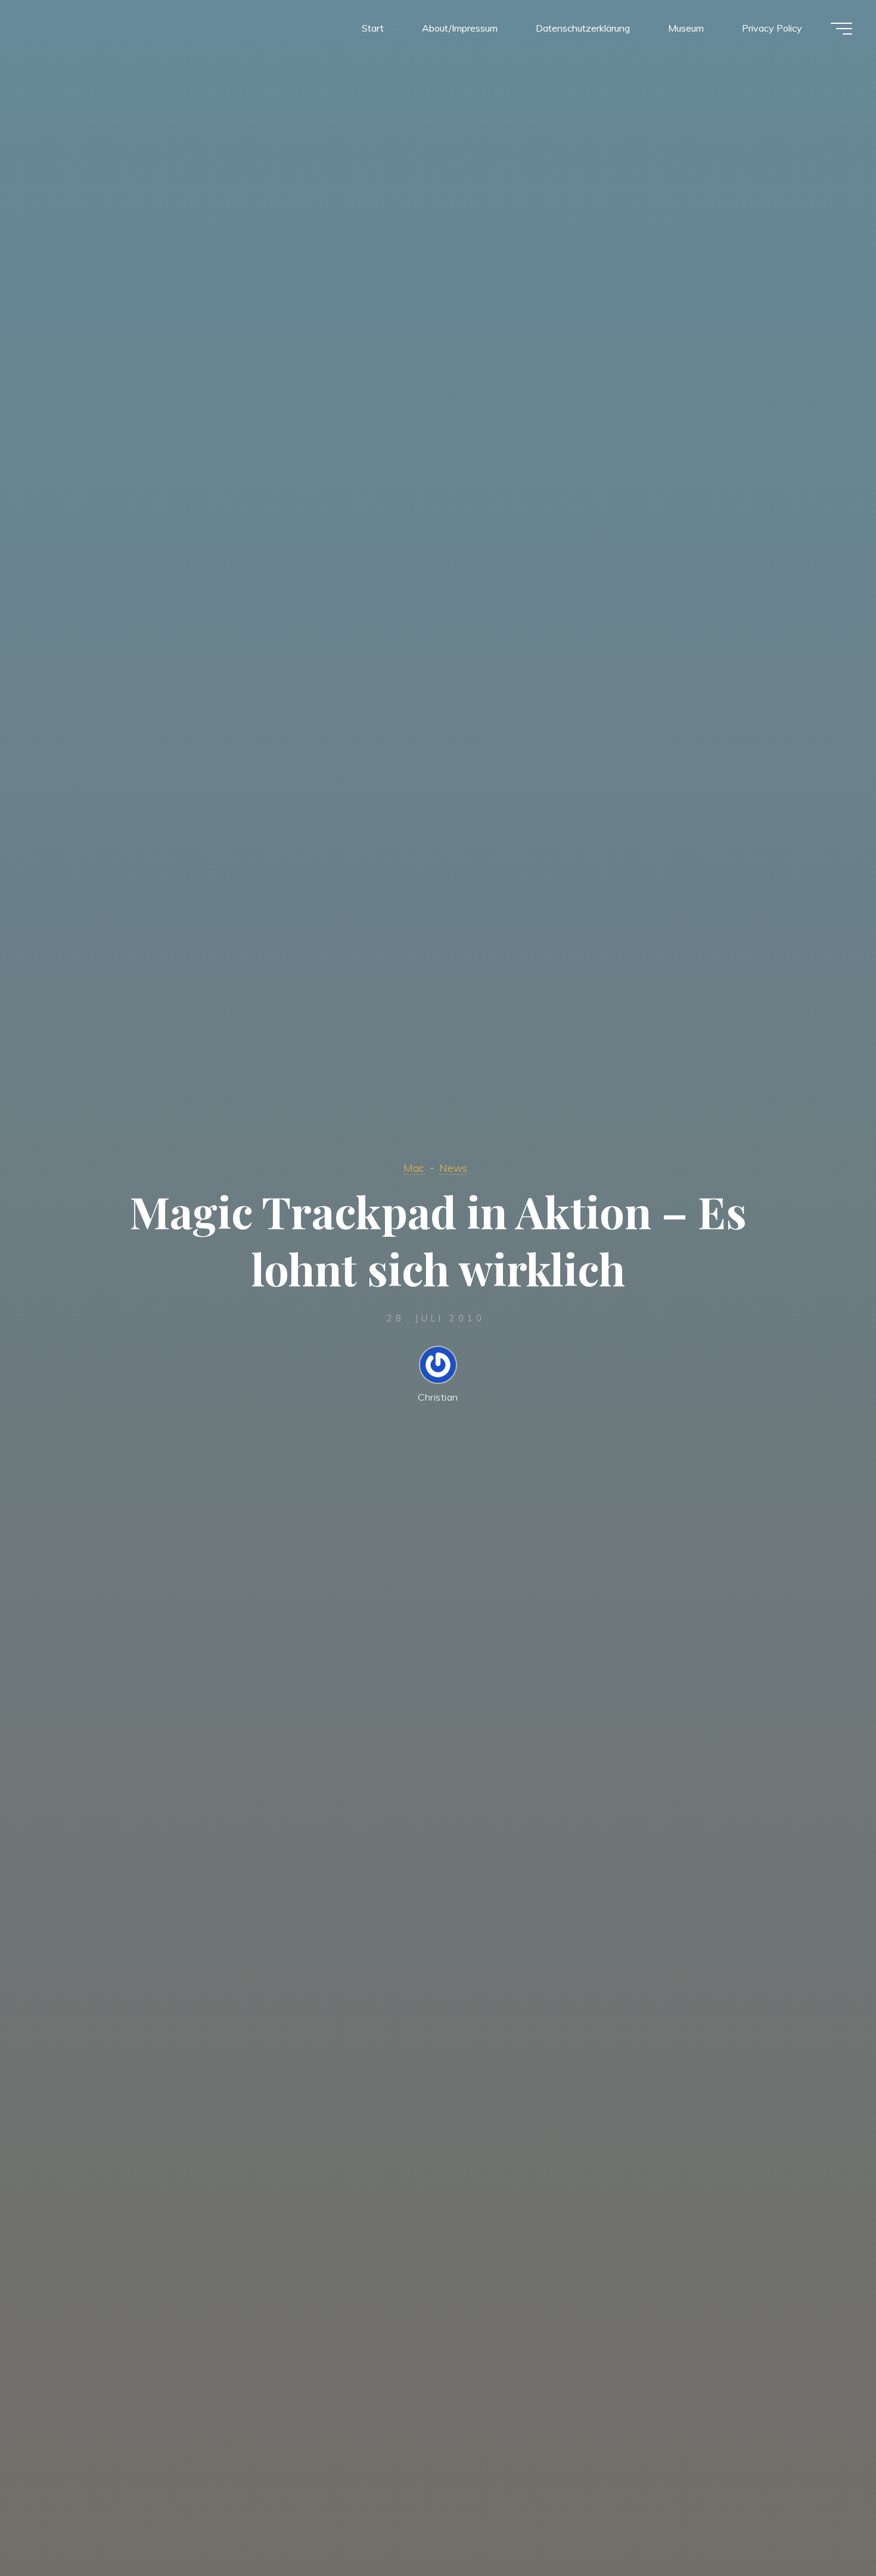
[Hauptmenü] (841, 29)
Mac (414, 1168)
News (453, 1168)
